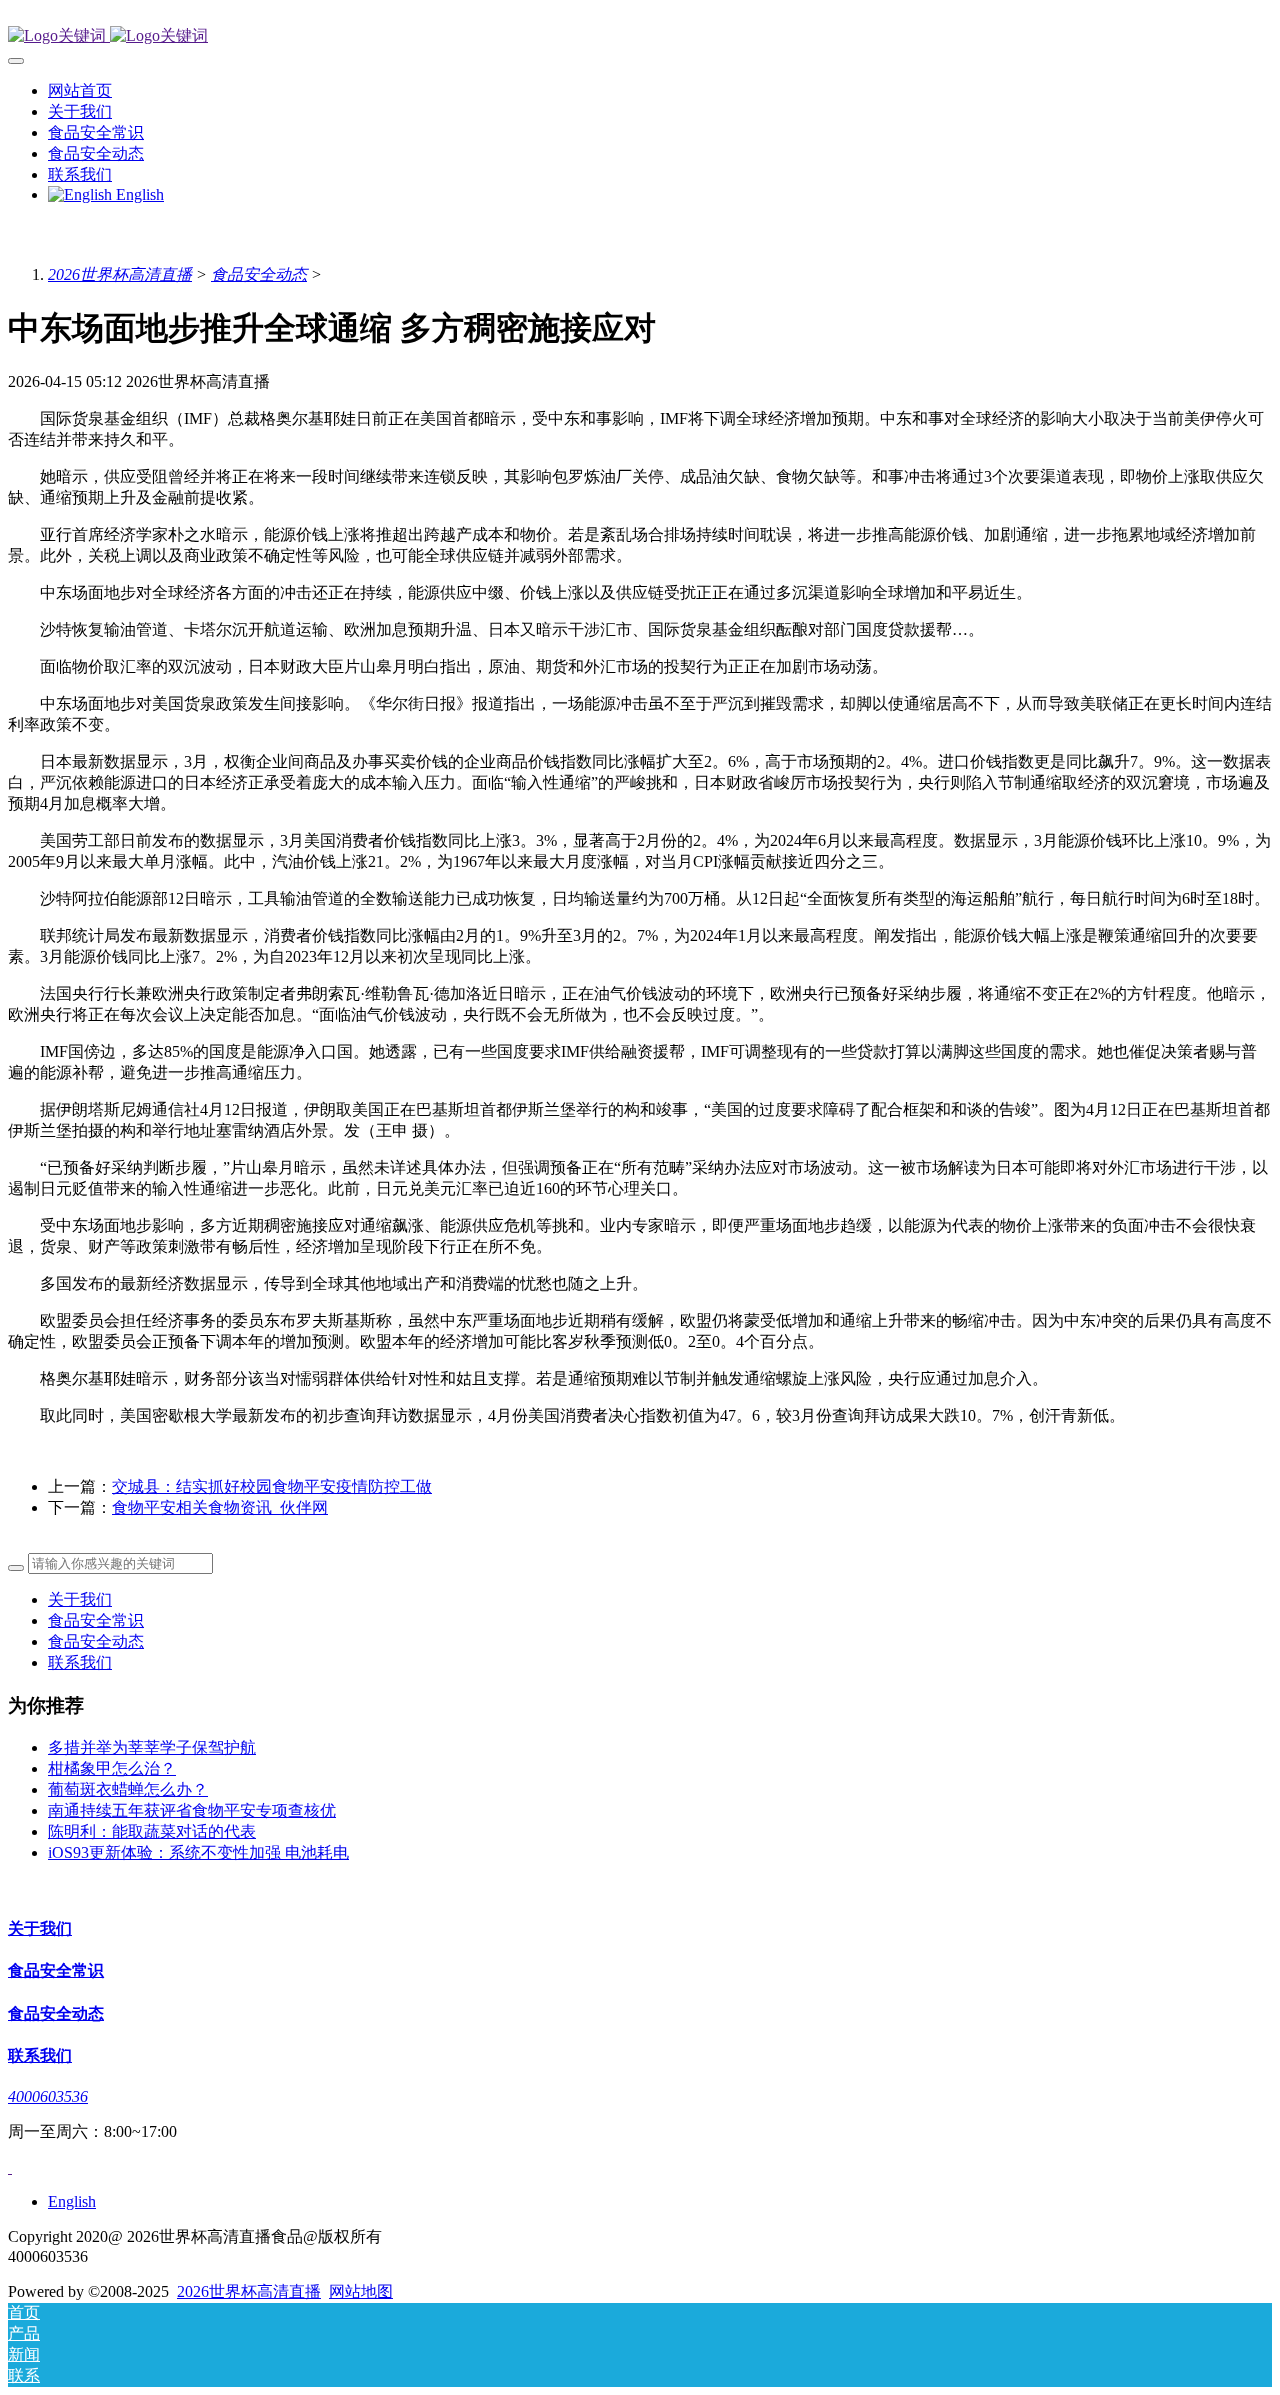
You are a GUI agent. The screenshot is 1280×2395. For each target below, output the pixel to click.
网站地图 (361, 2291)
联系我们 (80, 1662)
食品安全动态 (259, 274)
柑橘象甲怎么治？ (112, 1768)
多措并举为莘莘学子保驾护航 (152, 1747)
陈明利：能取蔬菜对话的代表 (152, 1831)
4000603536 (48, 2096)
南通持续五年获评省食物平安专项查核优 (192, 1810)
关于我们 (80, 1599)
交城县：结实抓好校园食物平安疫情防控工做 (272, 1486)
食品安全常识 (96, 1620)
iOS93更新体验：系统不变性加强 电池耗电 (198, 1852)
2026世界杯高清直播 (120, 274)
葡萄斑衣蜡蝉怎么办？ (128, 1789)
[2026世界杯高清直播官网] (640, 36)
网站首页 (80, 90)
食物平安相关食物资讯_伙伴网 (220, 1507)
